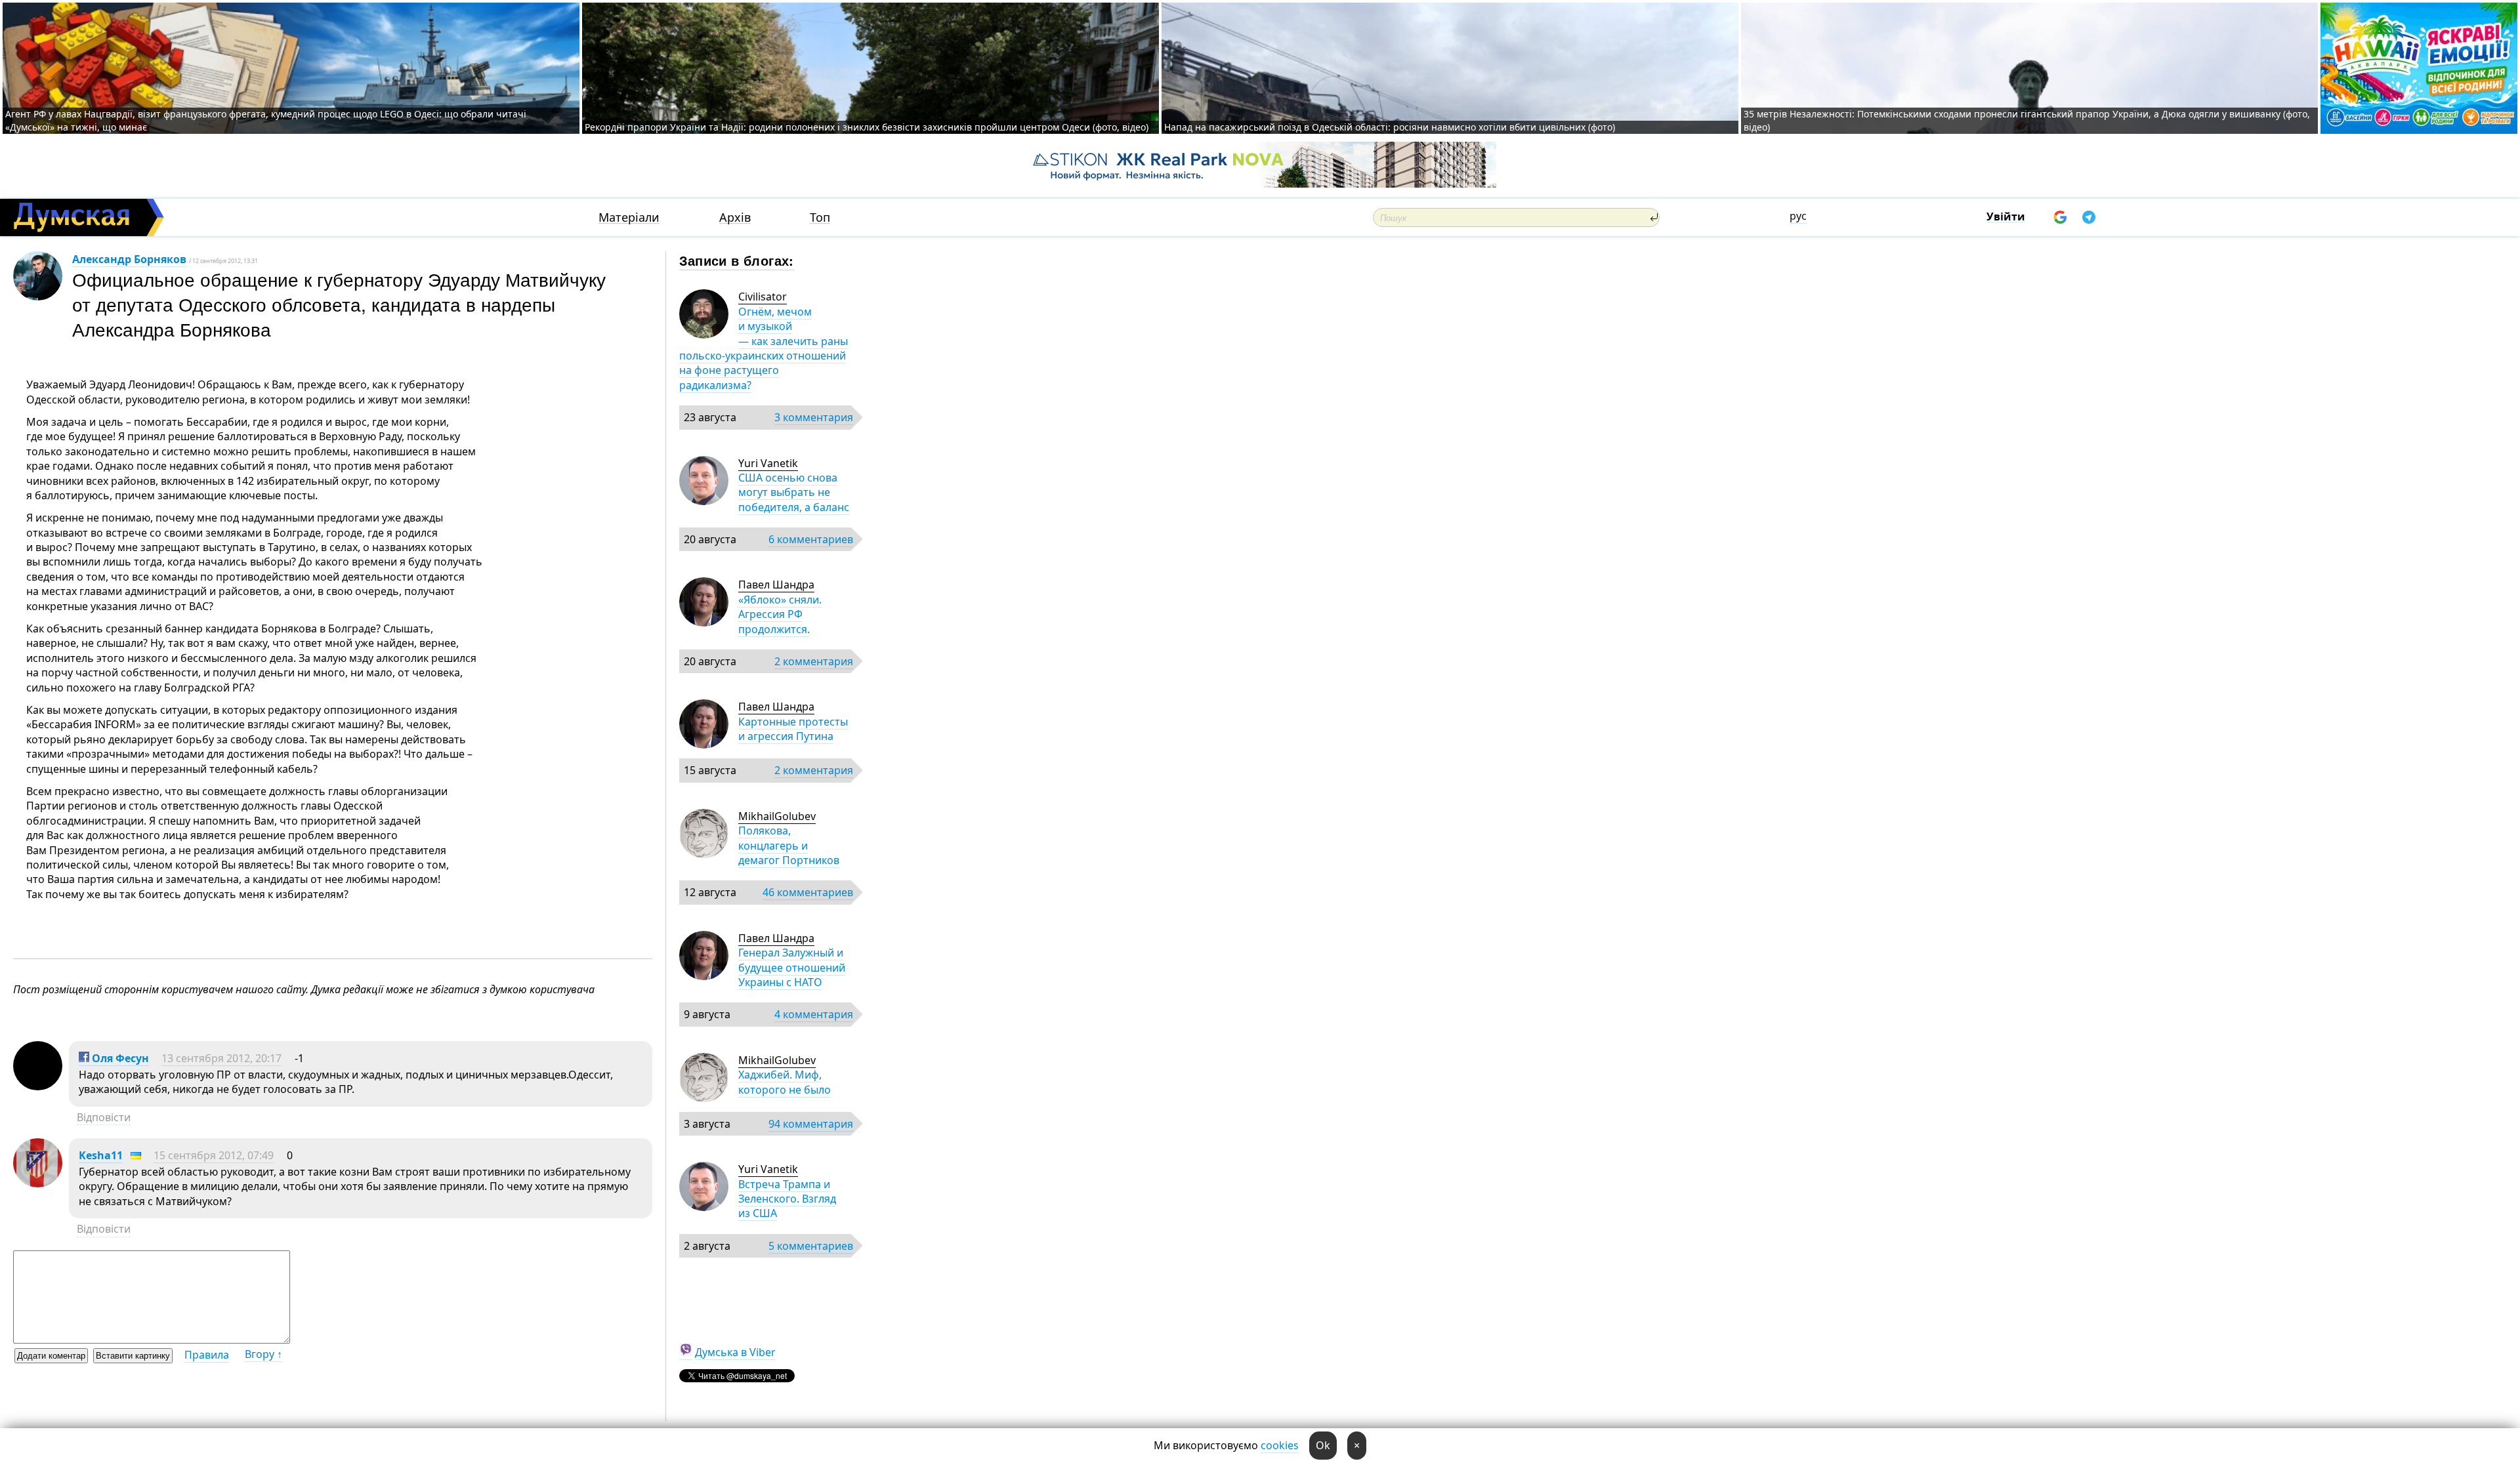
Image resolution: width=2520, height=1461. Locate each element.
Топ (820, 217)
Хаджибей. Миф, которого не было (785, 1082)
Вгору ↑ (263, 1354)
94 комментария (811, 1124)
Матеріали (629, 217)
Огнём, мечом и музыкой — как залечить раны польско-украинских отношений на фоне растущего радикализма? (764, 348)
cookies (1280, 1445)
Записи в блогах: (737, 260)
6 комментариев (811, 539)
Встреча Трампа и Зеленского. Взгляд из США (787, 1199)
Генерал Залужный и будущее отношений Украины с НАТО (792, 967)
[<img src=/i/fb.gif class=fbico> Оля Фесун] (38, 1086)
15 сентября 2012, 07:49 (214, 1155)
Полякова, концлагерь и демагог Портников (789, 845)
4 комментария (814, 1014)
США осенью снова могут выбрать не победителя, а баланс (794, 492)
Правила (207, 1355)
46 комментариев (808, 892)
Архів (735, 217)
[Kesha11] (38, 1183)
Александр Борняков (129, 259)
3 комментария (814, 417)
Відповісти (104, 1117)
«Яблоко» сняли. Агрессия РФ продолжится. (780, 614)
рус (1798, 216)
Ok (1323, 1445)
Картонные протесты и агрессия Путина (793, 729)
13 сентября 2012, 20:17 (221, 1058)
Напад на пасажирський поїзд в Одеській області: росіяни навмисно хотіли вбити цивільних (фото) (1390, 127)
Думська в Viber (735, 1352)
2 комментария (814, 661)
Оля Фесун (119, 1058)
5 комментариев (811, 1246)
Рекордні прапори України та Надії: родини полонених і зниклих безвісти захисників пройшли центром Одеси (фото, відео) (867, 127)
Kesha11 (101, 1155)
